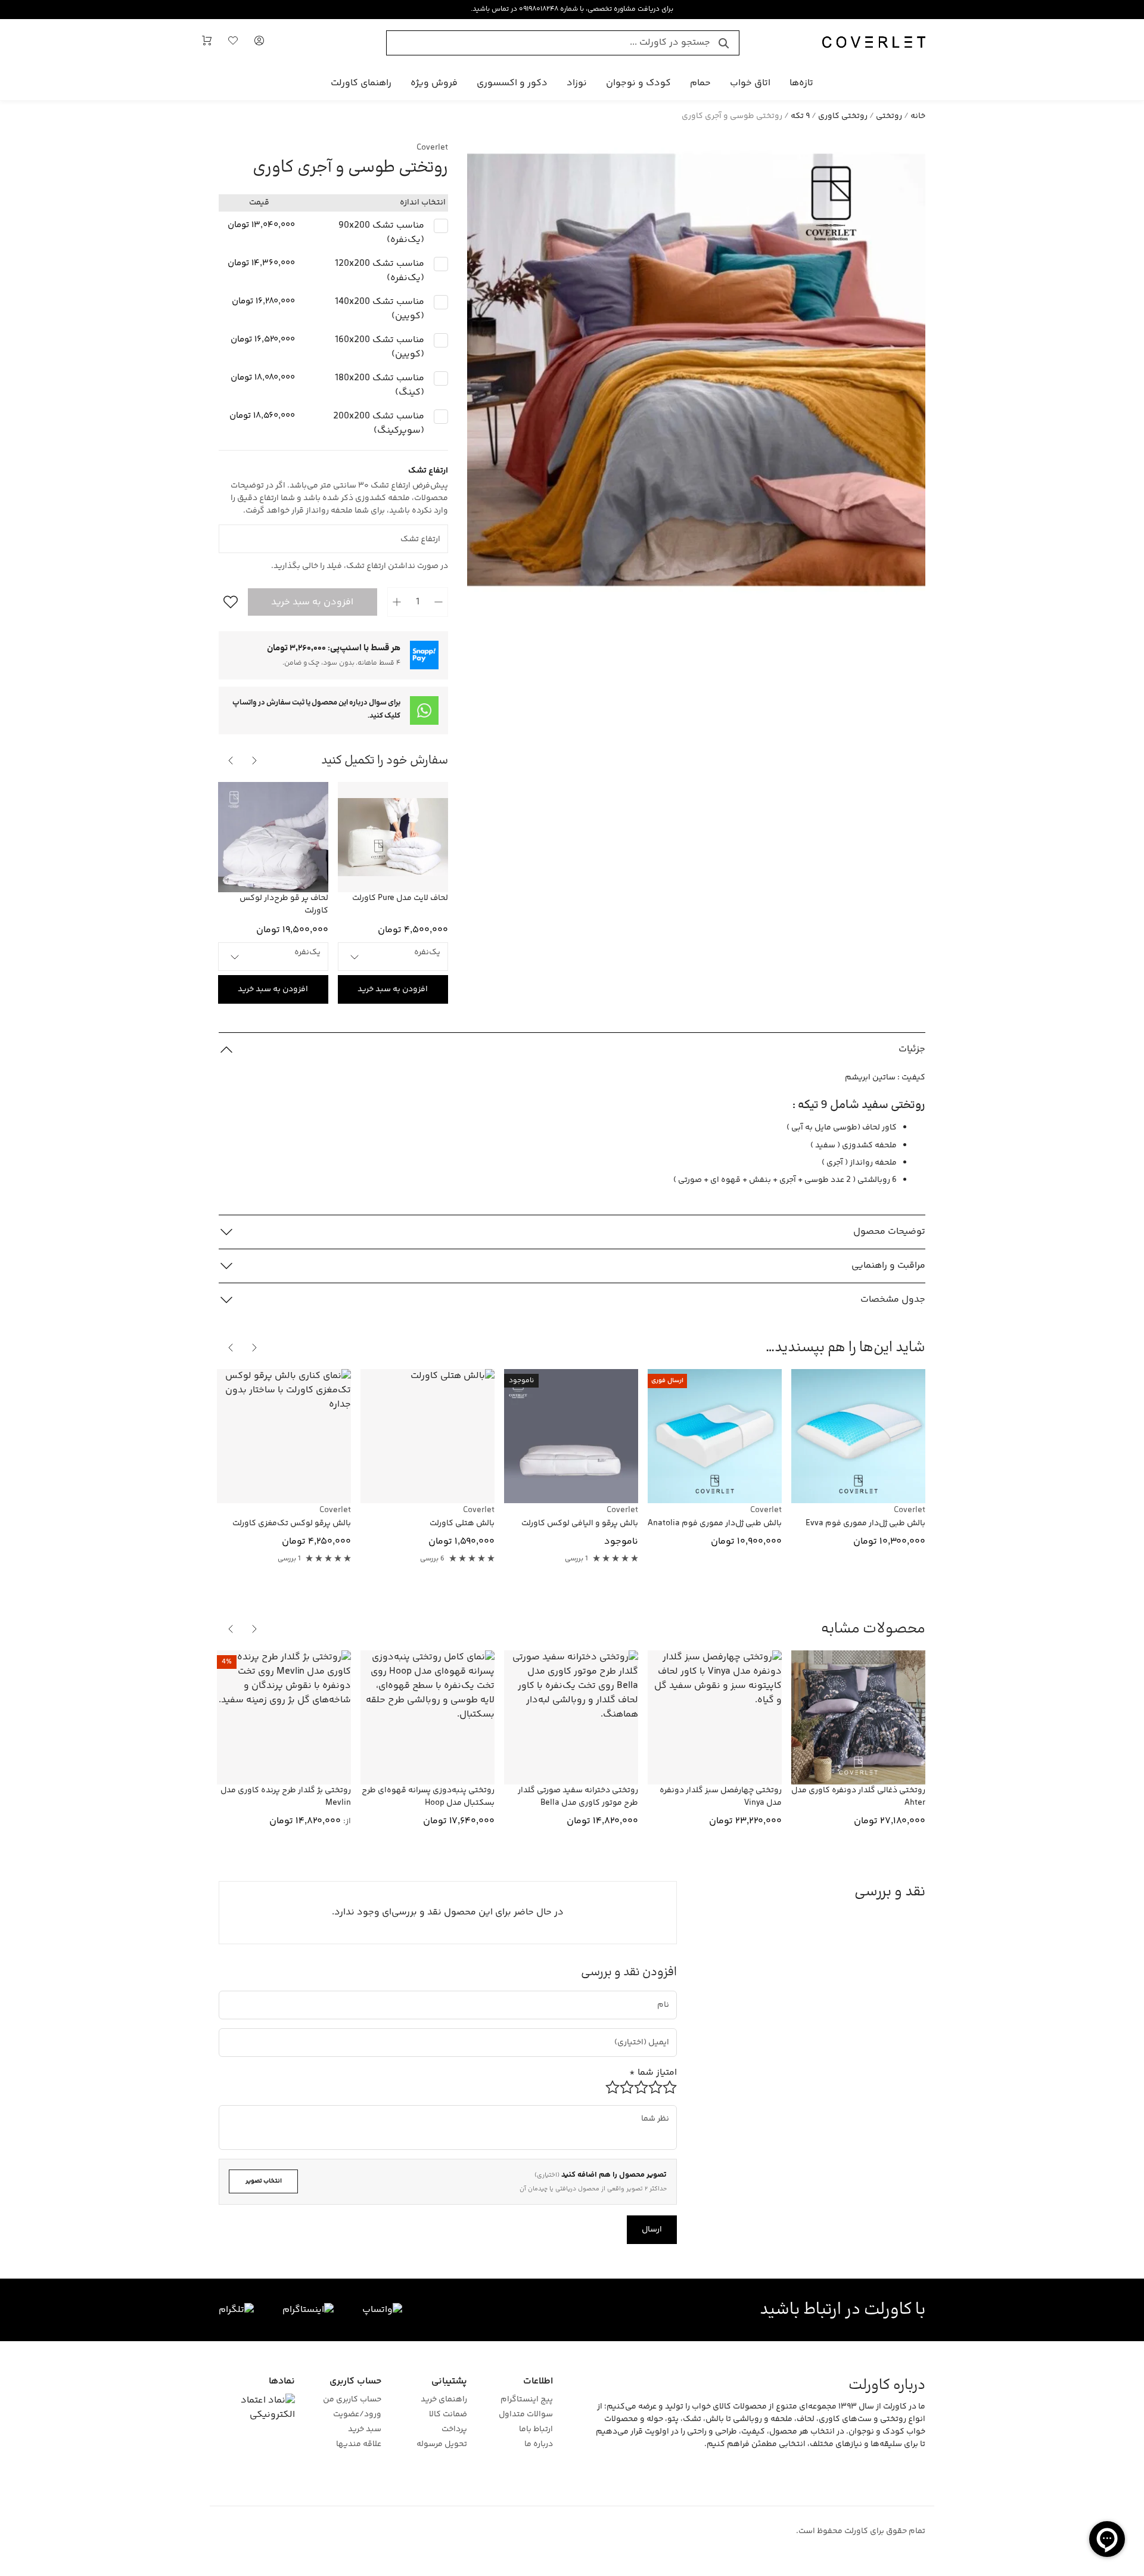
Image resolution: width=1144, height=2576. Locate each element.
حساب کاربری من (352, 2400)
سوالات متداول (526, 2415)
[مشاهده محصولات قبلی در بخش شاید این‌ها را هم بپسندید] (254, 1348)
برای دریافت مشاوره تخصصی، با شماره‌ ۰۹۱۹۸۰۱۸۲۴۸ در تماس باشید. (572, 9)
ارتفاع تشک (429, 529)
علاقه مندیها (358, 2445)
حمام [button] (700, 83)
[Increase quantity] (397, 602)
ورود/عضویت (357, 2415)
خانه (918, 116)
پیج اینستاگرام (527, 2400)
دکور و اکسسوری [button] (512, 83)
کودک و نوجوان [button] (638, 83)
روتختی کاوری (843, 116)
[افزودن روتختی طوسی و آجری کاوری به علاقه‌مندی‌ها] (228, 602)
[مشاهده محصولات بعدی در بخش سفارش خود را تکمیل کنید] (231, 761)
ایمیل (654, 2032)
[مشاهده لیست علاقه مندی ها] (233, 43)
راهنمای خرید (444, 2400)
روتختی (889, 116)
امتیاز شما (653, 2073)
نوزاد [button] (577, 83)
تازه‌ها (801, 83)
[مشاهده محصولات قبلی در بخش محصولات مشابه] (254, 1629)
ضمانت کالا (448, 2415)
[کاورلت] (874, 43)
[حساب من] (259, 43)
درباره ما (539, 2445)
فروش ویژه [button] (434, 83)
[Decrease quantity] (439, 602)
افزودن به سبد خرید (312, 602)
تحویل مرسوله (442, 2445)
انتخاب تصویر (264, 2181)
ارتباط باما (536, 2430)
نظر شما (660, 2109)
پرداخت (454, 2430)
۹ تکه (800, 116)
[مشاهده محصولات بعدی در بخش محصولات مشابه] (231, 1629)
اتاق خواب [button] (750, 83)
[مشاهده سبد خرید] (207, 43)
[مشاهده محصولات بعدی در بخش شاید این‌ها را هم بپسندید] (231, 1348)
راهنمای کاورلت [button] (361, 83)
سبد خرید (364, 2430)
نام (665, 1995)
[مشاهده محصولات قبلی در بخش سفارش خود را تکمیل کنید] (254, 761)
